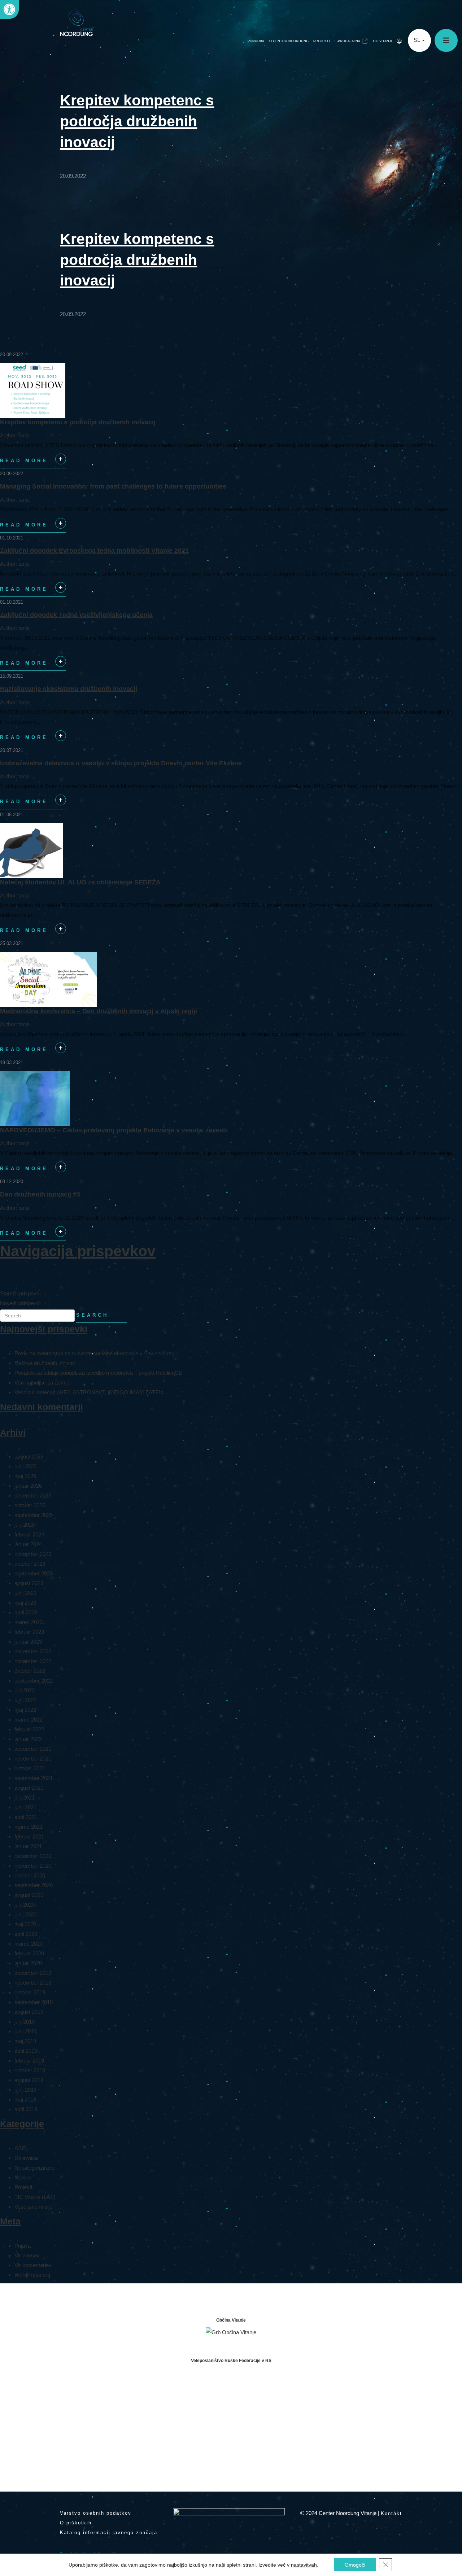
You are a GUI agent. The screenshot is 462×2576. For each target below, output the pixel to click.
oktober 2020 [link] (30, 1875)
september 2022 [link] (34, 1681)
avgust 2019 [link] (29, 2012)
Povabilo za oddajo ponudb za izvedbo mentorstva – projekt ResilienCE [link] (98, 1373)
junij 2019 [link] (25, 2031)
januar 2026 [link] (28, 1486)
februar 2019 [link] (29, 2061)
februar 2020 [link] (29, 1953)
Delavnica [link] (26, 2158)
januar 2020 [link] (28, 1963)
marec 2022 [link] (29, 1720)
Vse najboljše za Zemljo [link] (42, 1383)
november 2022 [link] (33, 1661)
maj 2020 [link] (25, 1924)
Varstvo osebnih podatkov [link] (96, 2513)
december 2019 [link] (33, 1973)
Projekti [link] (322, 41)
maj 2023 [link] (25, 1603)
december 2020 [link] (33, 1856)
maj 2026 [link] (25, 1476)
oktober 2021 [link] (30, 1768)
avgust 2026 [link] (29, 1457)
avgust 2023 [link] (29, 1583)
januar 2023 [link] (28, 1642)
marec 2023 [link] (29, 1622)
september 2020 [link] (34, 1885)
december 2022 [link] (33, 1651)
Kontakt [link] (391, 2513)
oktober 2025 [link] (30, 1505)
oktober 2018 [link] (30, 2070)
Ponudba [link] (256, 41)
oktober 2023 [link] (30, 1564)
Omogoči (355, 2565)
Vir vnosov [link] (27, 2255)
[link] (9, 9)
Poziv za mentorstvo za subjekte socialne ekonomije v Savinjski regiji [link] (96, 1353)
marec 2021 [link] (29, 1827)
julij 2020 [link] (25, 1905)
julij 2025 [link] (25, 1525)
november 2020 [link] (33, 1866)
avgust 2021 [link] (29, 1788)
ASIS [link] (21, 2148)
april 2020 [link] (26, 1934)
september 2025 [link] (34, 1515)
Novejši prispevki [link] (20, 1303)
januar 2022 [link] (28, 1739)
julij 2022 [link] (25, 1690)
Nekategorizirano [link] (34, 2168)
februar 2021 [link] (29, 1836)
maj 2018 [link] (25, 2100)
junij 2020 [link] (25, 1914)
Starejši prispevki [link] (20, 1293)
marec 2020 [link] (29, 1944)
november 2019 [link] (33, 1983)
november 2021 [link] (33, 1759)
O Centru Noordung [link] (289, 41)
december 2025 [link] (33, 1495)
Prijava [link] (23, 2246)
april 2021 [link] (26, 1817)
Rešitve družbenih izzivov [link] (45, 1363)
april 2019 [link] (26, 2051)
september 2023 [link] (34, 1573)
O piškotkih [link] (76, 2523)
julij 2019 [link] (25, 2022)
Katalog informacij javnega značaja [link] (109, 2533)
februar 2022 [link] (29, 1729)
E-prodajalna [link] (347, 41)
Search (92, 1315)
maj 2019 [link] (25, 2041)
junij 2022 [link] (25, 1700)
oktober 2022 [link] (30, 1671)
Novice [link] (23, 2177)
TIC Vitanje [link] (383, 41)
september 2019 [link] (34, 2002)
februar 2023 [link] (29, 1632)
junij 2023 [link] (25, 1593)
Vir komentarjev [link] (33, 2265)
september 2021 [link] (34, 1778)
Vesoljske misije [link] (33, 2207)
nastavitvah (304, 2565)
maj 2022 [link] (25, 1710)
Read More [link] (32, 463)
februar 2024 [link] (29, 1534)
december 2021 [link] (33, 1749)
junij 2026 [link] (25, 1466)
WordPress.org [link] (32, 2275)
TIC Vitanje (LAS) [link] (35, 2197)
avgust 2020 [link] (29, 1895)
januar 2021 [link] (28, 1846)
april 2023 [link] (26, 1612)
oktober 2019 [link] (30, 1992)
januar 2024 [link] (28, 1544)
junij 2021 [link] (25, 1807)
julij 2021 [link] (25, 1797)
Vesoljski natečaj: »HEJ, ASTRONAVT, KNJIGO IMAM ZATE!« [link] (89, 1392)
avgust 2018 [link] (29, 2080)
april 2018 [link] (26, 2109)
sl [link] (417, 40)
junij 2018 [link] (25, 2090)
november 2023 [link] (33, 1554)
